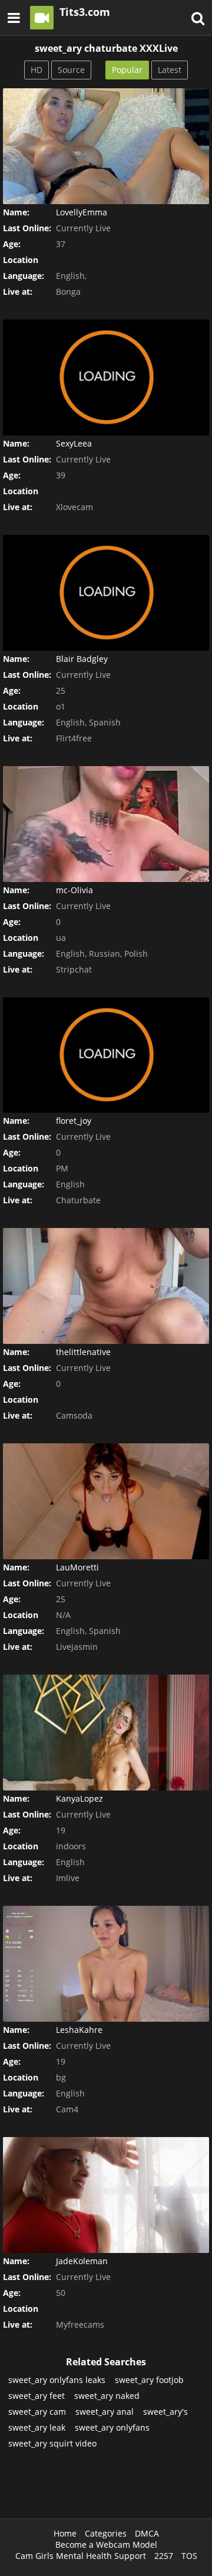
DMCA (147, 2533)
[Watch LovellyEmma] (106, 146)
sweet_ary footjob (149, 2380)
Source (71, 70)
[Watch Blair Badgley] (106, 593)
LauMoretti (77, 1567)
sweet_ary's (165, 2412)
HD (37, 70)
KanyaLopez (79, 1798)
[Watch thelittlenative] (106, 1286)
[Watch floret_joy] (106, 1055)
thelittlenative (83, 1352)
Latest (170, 70)
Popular (127, 70)
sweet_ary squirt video (52, 2443)
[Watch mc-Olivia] (106, 824)
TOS (189, 2556)
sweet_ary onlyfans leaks (57, 2380)
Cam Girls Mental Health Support (81, 2556)
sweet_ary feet (37, 2396)
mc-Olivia (74, 890)
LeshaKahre (79, 2030)
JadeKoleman (82, 2261)
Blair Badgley (82, 659)
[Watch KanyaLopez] (106, 1733)
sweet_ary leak (37, 2427)
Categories (106, 2533)
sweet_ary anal (105, 2412)
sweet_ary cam (37, 2412)
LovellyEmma (82, 212)
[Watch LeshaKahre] (106, 1964)
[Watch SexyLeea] (106, 377)
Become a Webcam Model (106, 2545)
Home (65, 2533)
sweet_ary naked (107, 2396)
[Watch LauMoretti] (106, 1501)
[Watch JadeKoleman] (106, 2195)
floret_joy (74, 1121)
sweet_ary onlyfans (112, 2427)
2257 (164, 2556)
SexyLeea (74, 443)
